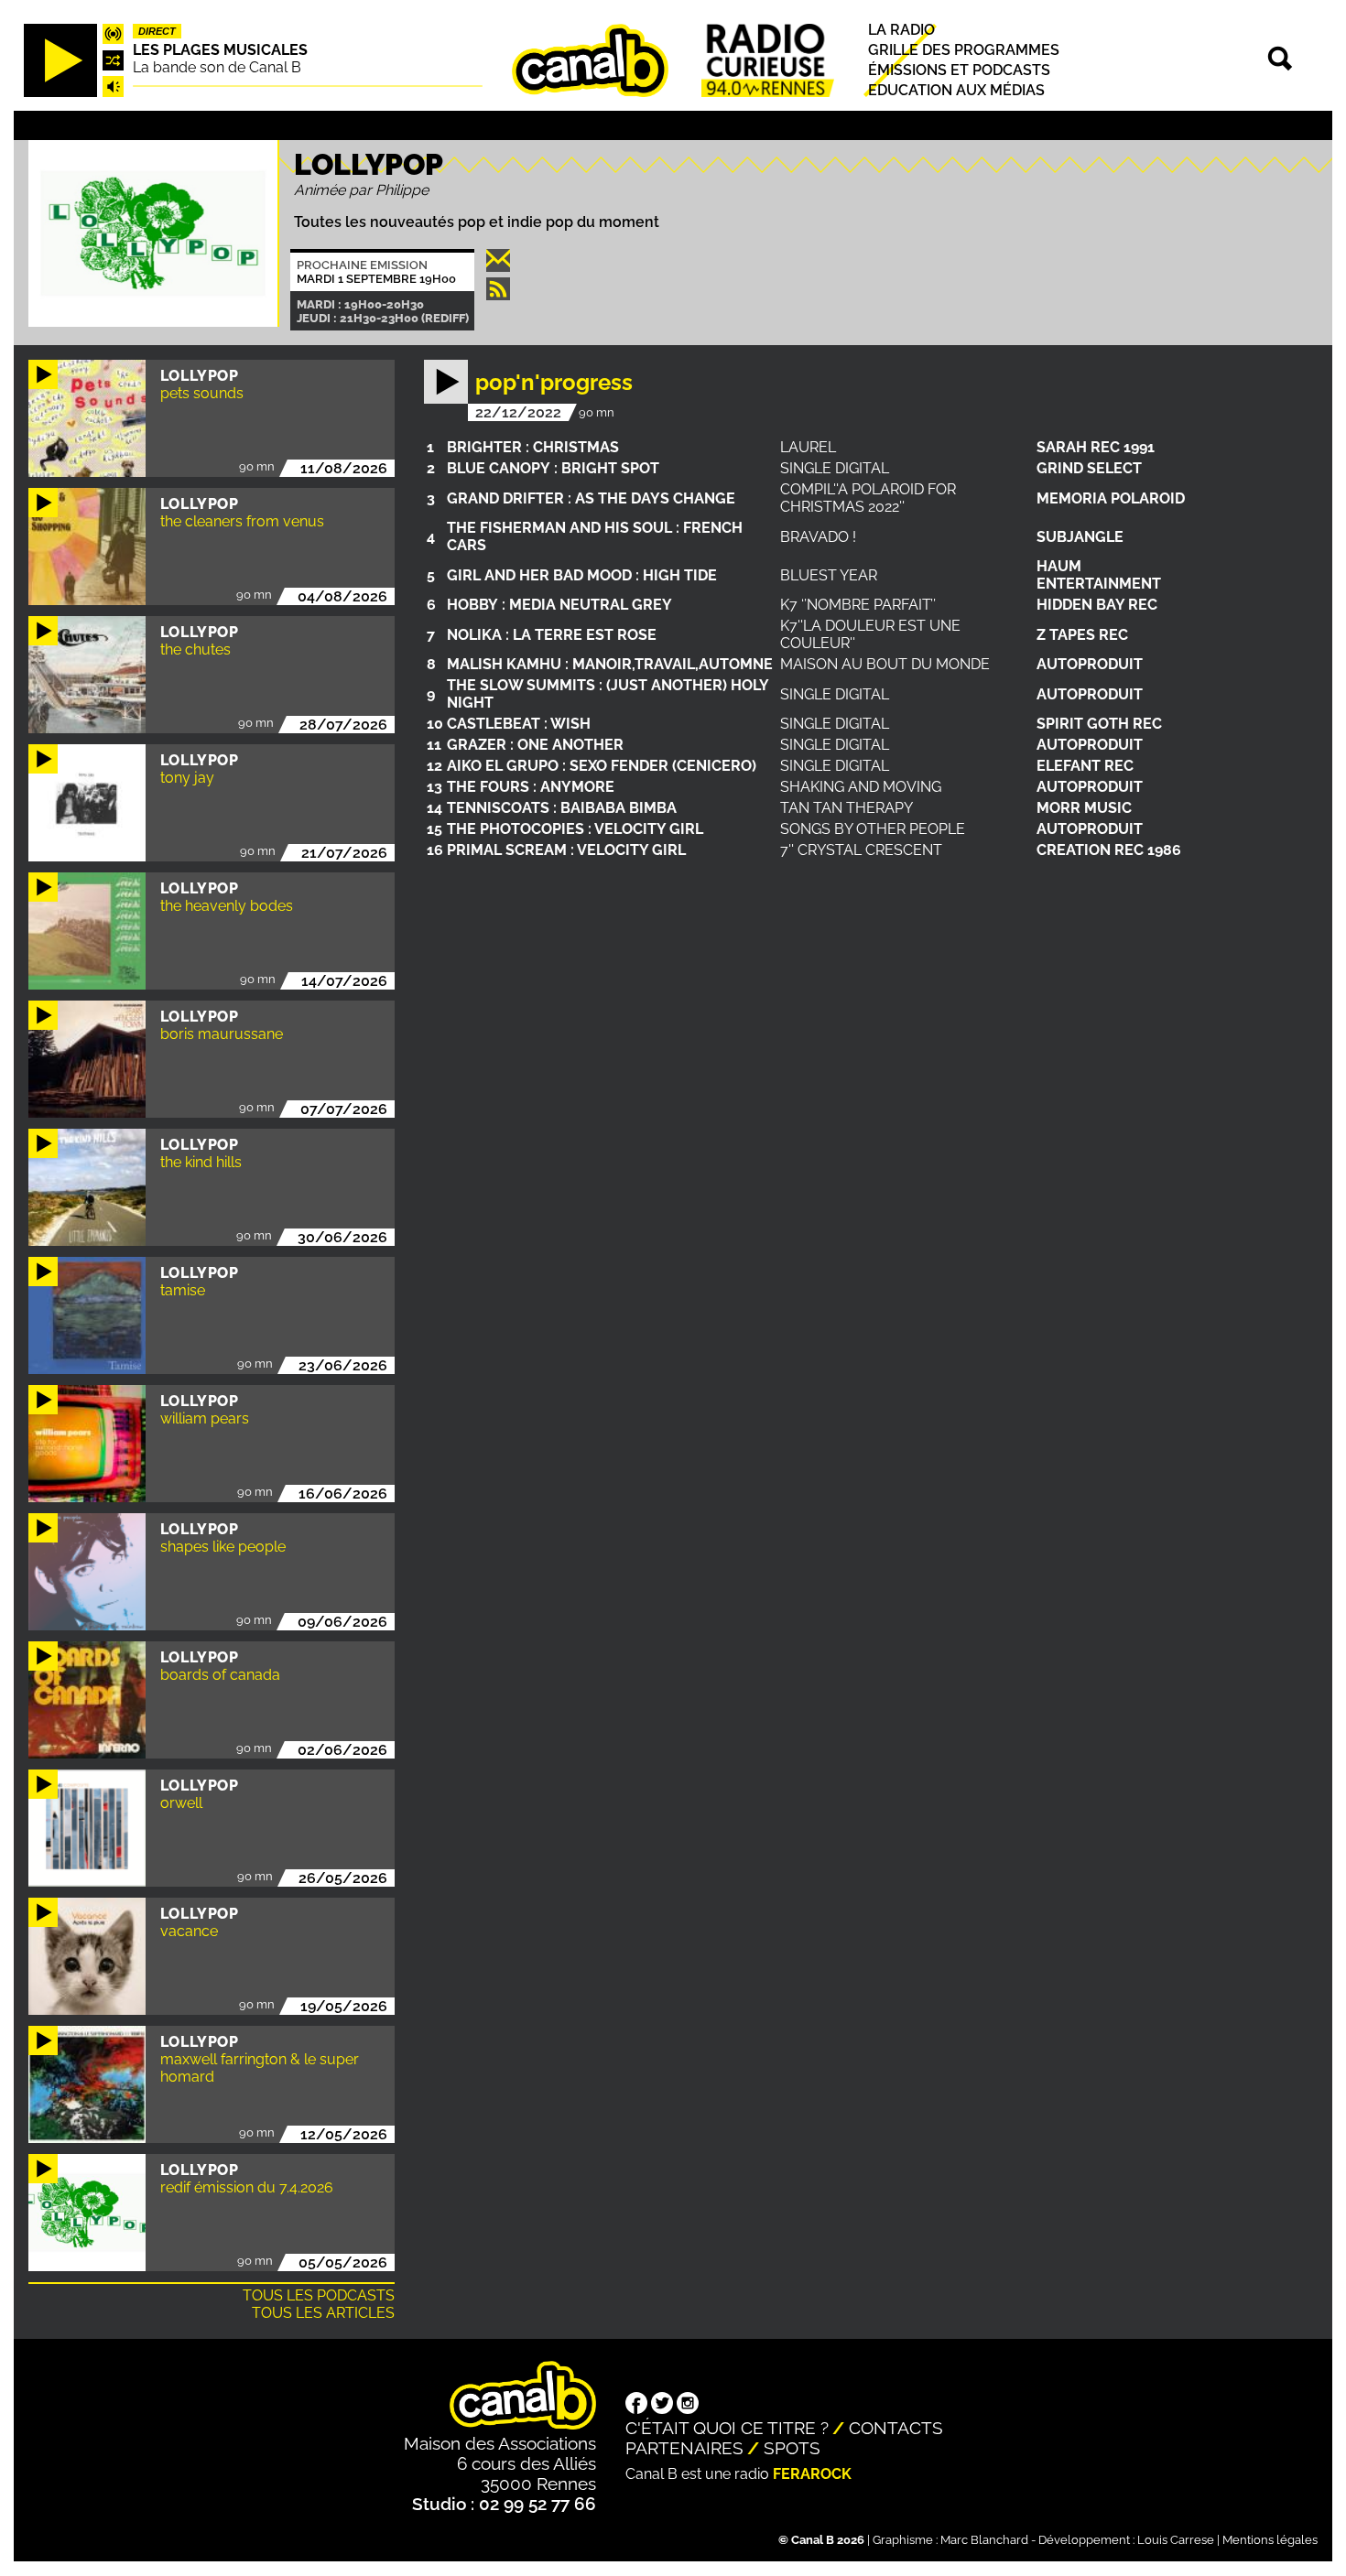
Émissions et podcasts (959, 70)
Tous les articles (323, 2313)
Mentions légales (1270, 2540)
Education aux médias (956, 91)
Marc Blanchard (984, 2540)
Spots (792, 2448)
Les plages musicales (220, 50)
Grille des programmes (964, 50)
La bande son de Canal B (217, 67)
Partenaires (684, 2448)
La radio (901, 30)
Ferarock (812, 2474)
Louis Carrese (1176, 2540)
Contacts (896, 2428)
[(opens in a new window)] (636, 2405)
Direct (157, 31)
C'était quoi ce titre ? (727, 2428)
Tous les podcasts (319, 2295)
